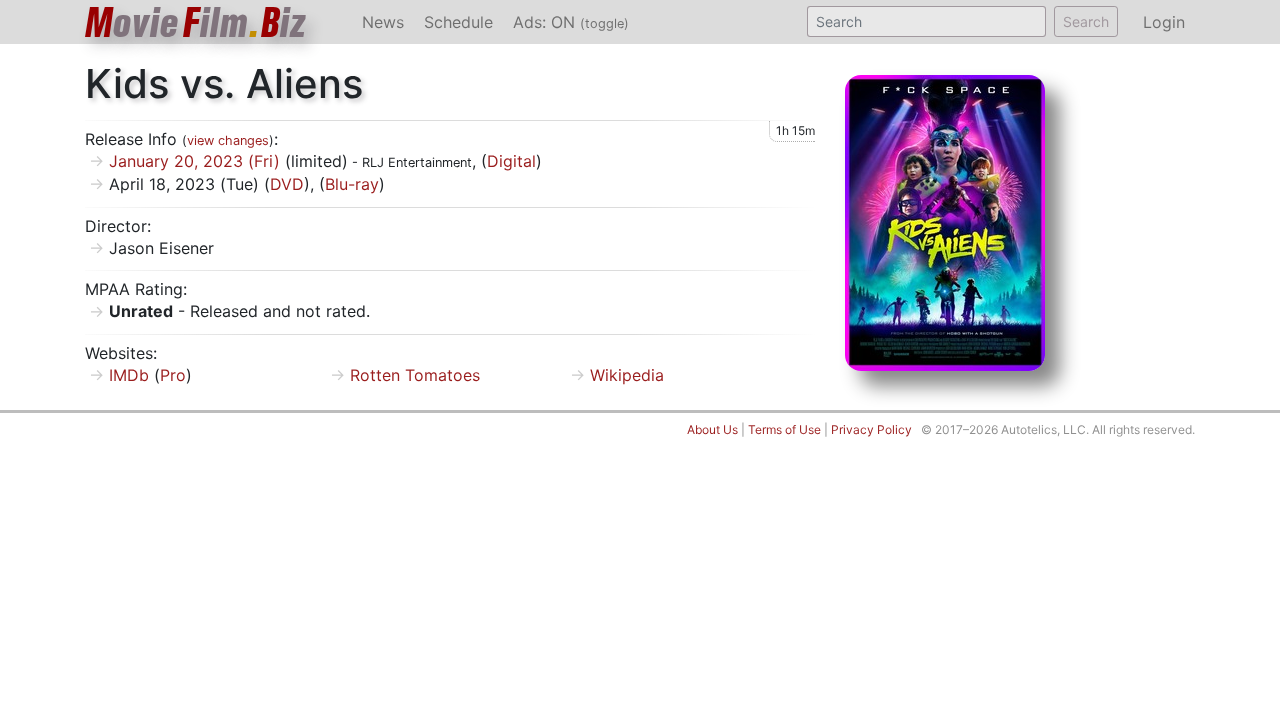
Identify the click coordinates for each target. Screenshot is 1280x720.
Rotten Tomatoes (415, 375)
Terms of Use (784, 429)
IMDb (129, 375)
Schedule (458, 22)
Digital (511, 161)
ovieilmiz (196, 22)
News (383, 22)
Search (1086, 21)
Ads (571, 22)
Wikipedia (627, 375)
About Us (712, 429)
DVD (287, 184)
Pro (173, 375)
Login (1164, 22)
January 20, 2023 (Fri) (194, 161)
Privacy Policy (871, 429)
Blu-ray (352, 184)
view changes (228, 140)
